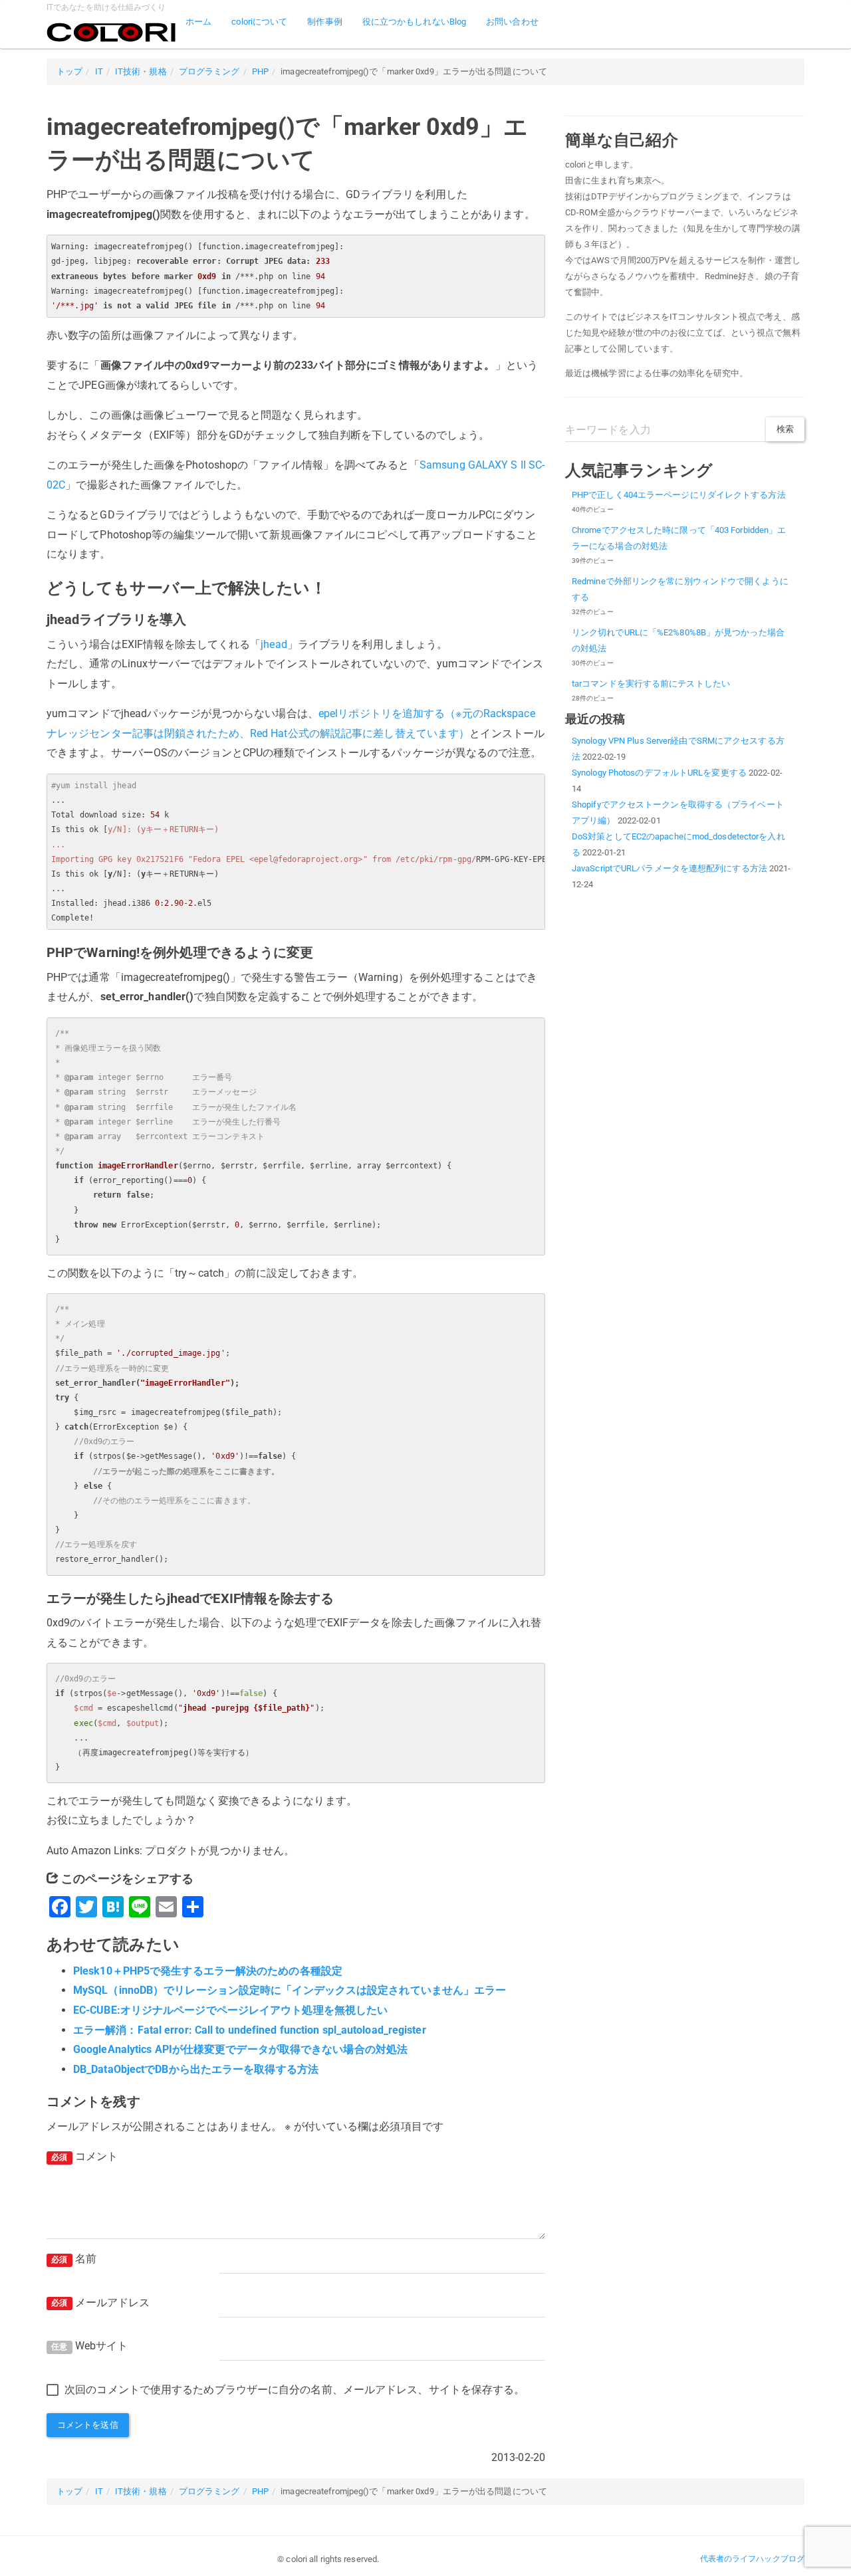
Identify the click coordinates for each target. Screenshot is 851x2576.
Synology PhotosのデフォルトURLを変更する (659, 773)
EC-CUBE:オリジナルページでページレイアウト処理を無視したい (230, 2010)
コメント (84, 2156)
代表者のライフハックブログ (752, 2559)
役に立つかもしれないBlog (414, 22)
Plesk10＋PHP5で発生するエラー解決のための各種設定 (208, 1971)
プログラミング (209, 71)
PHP (260, 71)
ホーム (198, 22)
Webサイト (89, 2346)
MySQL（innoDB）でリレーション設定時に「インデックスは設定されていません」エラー (290, 1990)
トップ (69, 71)
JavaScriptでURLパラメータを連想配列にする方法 (669, 868)
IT (99, 71)
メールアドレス (100, 2303)
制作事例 (324, 22)
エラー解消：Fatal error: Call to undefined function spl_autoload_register (250, 2030)
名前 (74, 2259)
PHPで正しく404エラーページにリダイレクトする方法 (679, 495)
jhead (274, 644)
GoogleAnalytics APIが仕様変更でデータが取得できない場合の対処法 (240, 2049)
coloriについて (259, 22)
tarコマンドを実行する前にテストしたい (651, 684)
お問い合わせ (512, 22)
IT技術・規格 (141, 71)
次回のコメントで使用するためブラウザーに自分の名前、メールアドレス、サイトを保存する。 (295, 2390)
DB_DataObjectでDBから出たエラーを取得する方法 (196, 2069)
